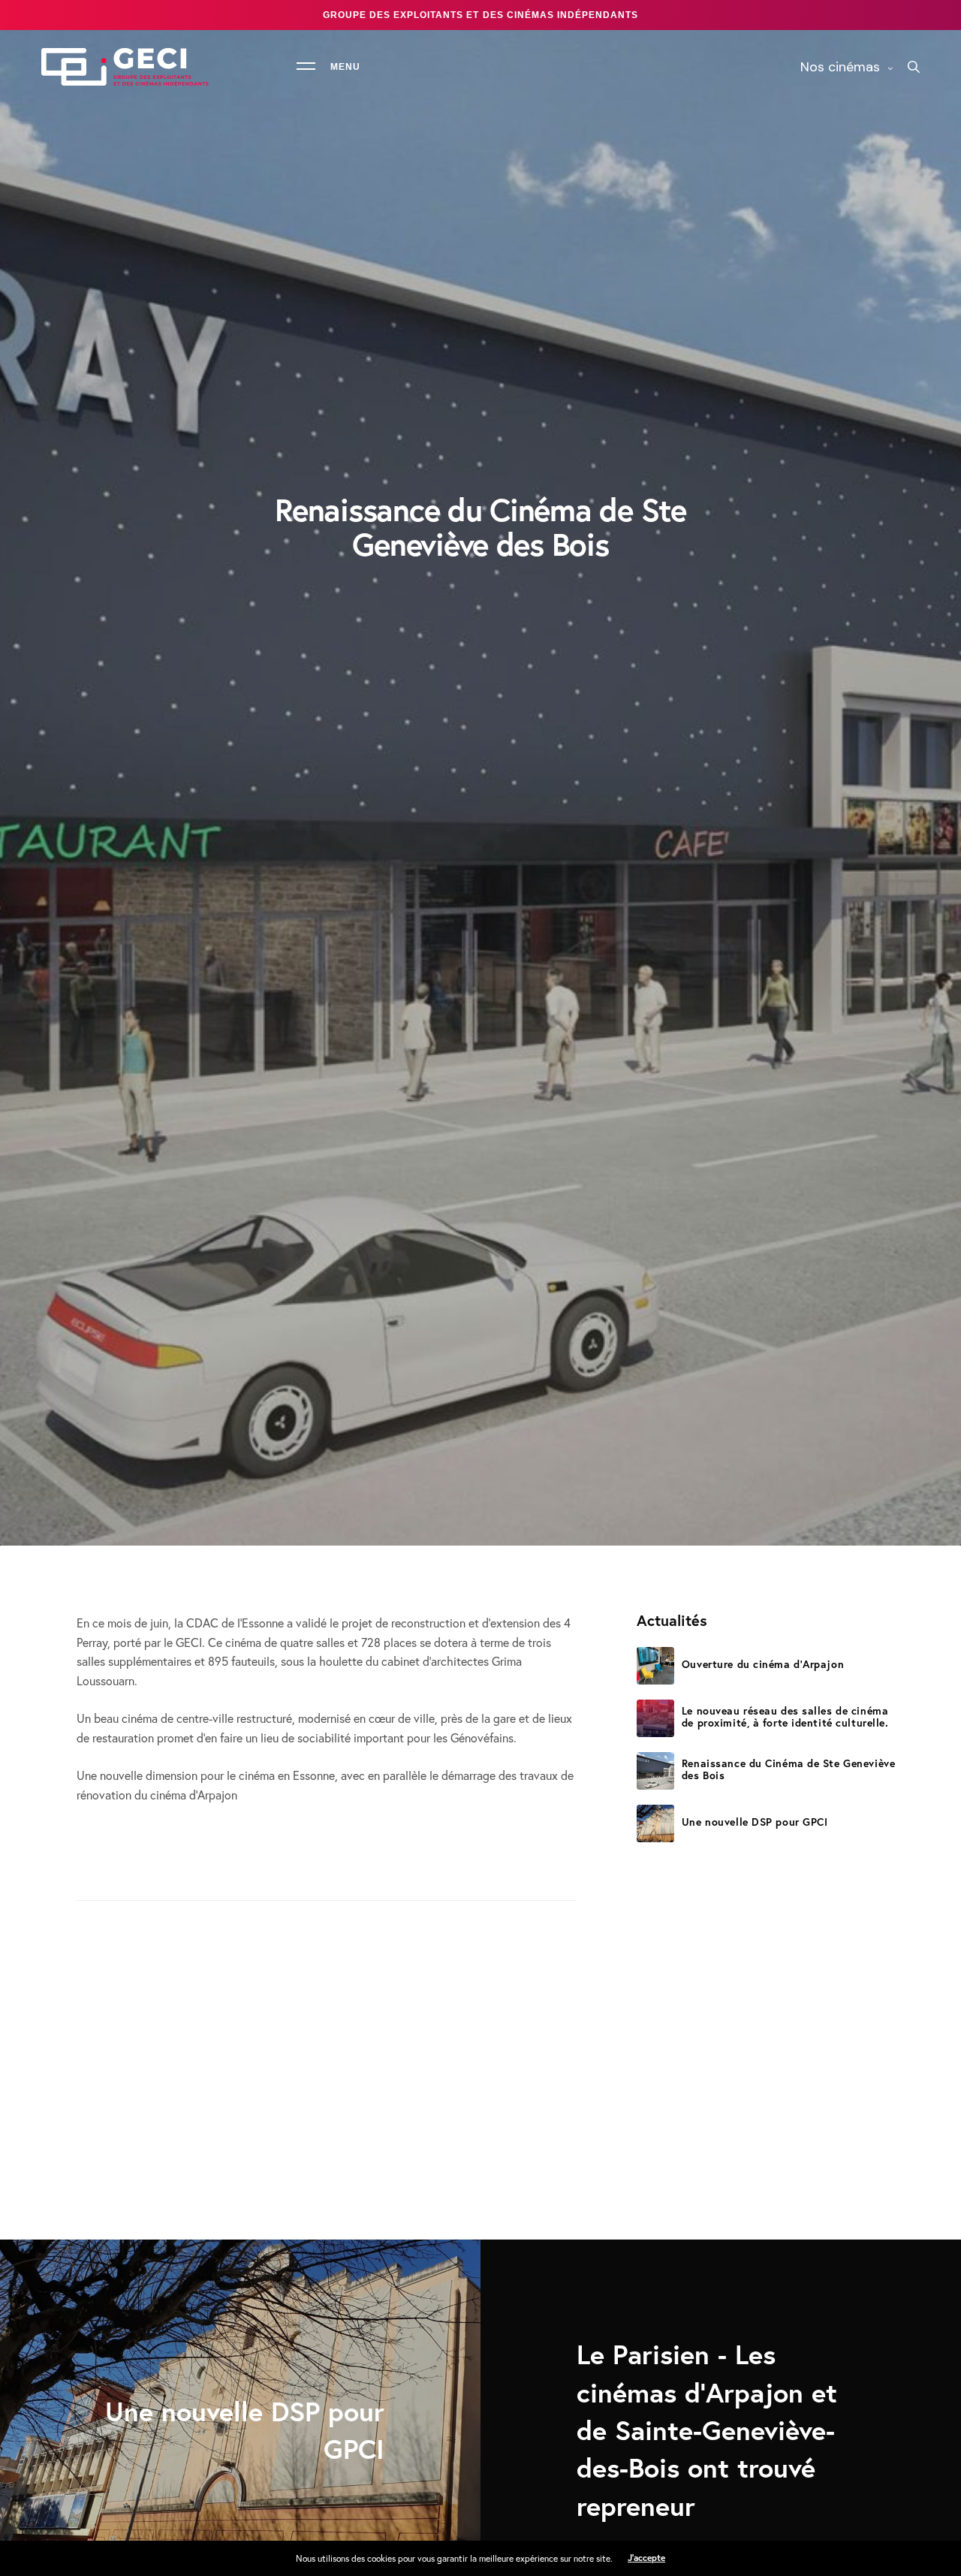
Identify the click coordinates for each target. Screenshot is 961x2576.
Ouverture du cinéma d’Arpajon (763, 1664)
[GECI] (125, 67)
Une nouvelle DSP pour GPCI (755, 1822)
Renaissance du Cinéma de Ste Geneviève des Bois (788, 1769)
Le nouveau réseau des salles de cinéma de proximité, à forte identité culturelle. (785, 1716)
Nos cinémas (840, 67)
